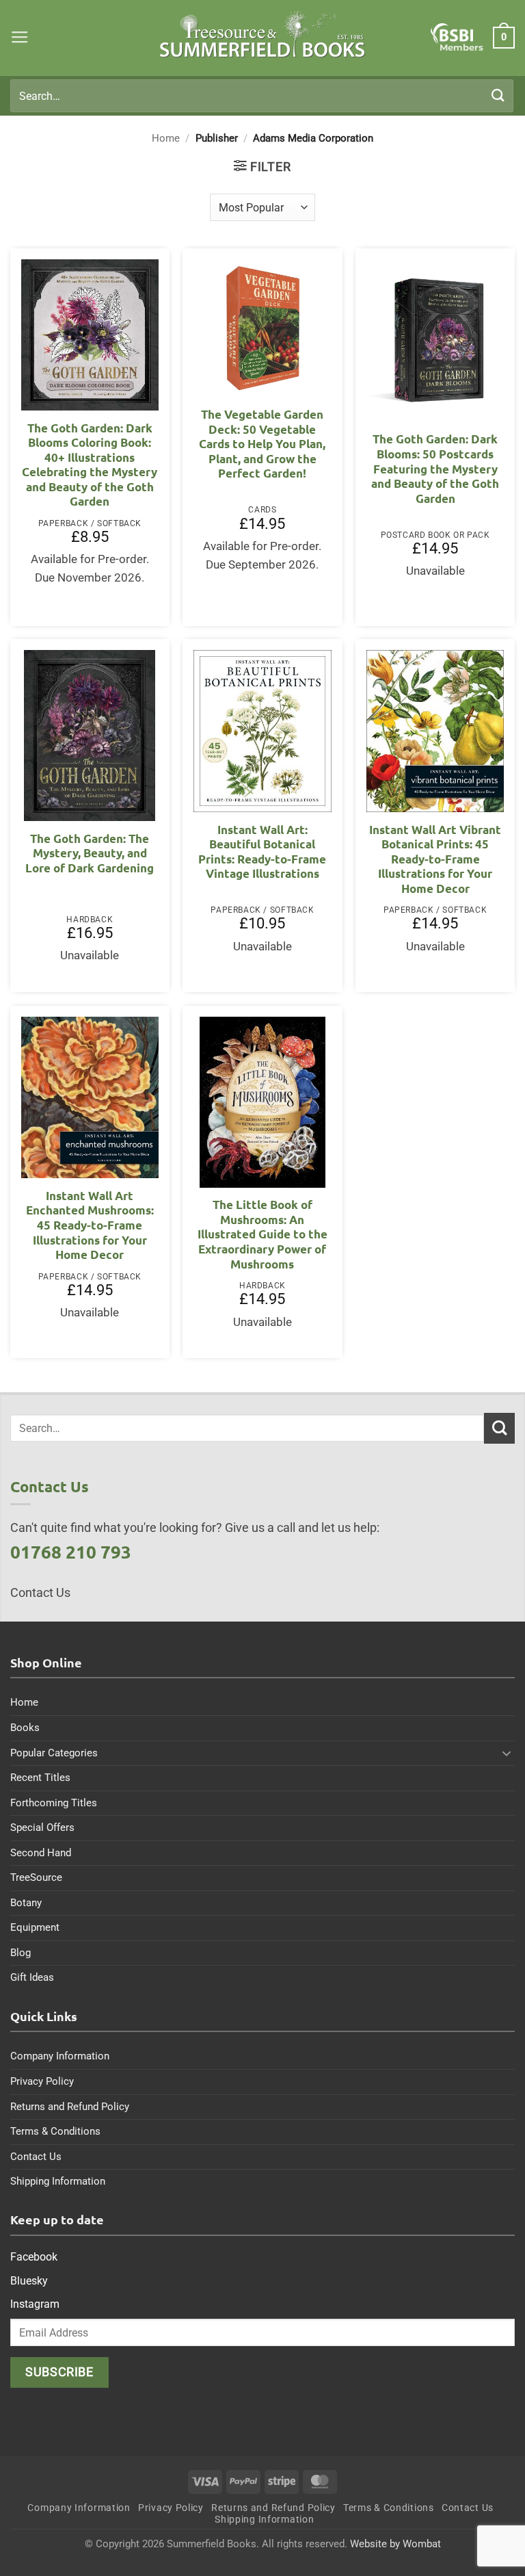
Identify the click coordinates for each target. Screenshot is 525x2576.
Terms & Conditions (55, 2131)
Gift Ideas (32, 1977)
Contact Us (36, 2157)
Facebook (34, 2257)
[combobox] (262, 96)
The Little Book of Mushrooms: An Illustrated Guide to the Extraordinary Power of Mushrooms (262, 1234)
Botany (26, 1903)
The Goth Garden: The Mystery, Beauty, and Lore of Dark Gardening (90, 853)
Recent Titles (40, 1778)
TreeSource (36, 1877)
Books (25, 1728)
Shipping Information (58, 2181)
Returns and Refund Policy (70, 2107)
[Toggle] (507, 1753)
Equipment (35, 1927)
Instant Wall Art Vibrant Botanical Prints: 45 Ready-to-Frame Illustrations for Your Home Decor (435, 859)
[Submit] (498, 95)
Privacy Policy (42, 2081)
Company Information (60, 2056)
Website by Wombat (395, 2544)
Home (166, 138)
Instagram (35, 2304)
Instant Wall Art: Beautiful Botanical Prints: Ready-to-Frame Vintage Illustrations (262, 852)
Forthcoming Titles (54, 1803)
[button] (20, 38)
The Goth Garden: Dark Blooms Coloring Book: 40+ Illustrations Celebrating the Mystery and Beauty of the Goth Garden (90, 465)
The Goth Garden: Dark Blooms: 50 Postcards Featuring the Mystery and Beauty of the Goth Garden (435, 468)
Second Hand (41, 1853)
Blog (21, 1953)
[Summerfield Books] (263, 34)
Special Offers (42, 1827)
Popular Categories (54, 1753)
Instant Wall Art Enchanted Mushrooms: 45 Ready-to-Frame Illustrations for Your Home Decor (90, 1225)
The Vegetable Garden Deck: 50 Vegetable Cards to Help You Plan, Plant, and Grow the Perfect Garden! (262, 444)
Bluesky (29, 2281)
